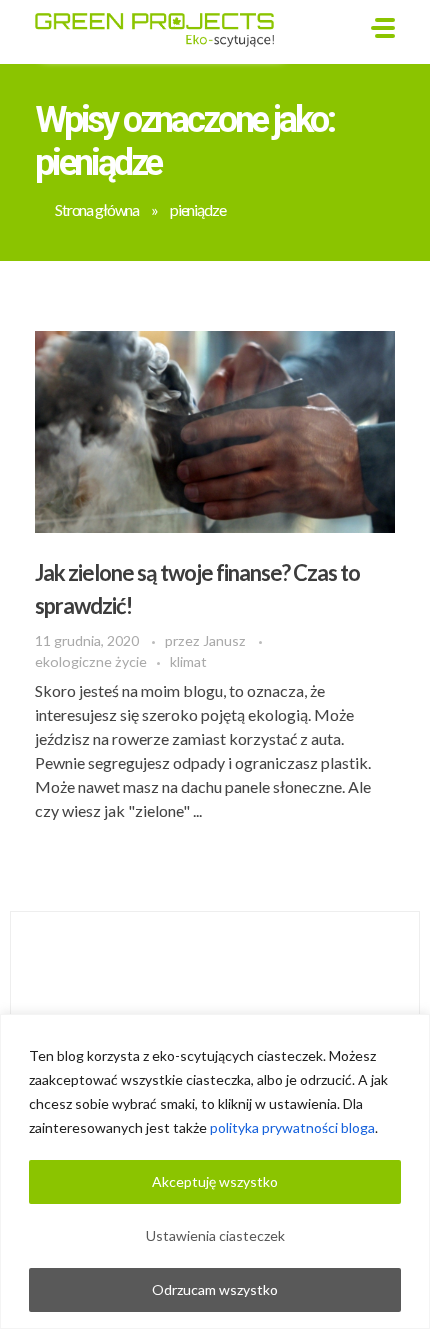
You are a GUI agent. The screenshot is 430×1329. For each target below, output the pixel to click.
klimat (188, 661)
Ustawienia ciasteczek (215, 1235)
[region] (215, 1171)
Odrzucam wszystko (215, 1289)
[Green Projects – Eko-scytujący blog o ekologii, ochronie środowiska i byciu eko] (161, 28)
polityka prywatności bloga (292, 1127)
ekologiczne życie (91, 661)
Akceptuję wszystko (215, 1181)
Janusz (226, 640)
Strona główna (97, 209)
